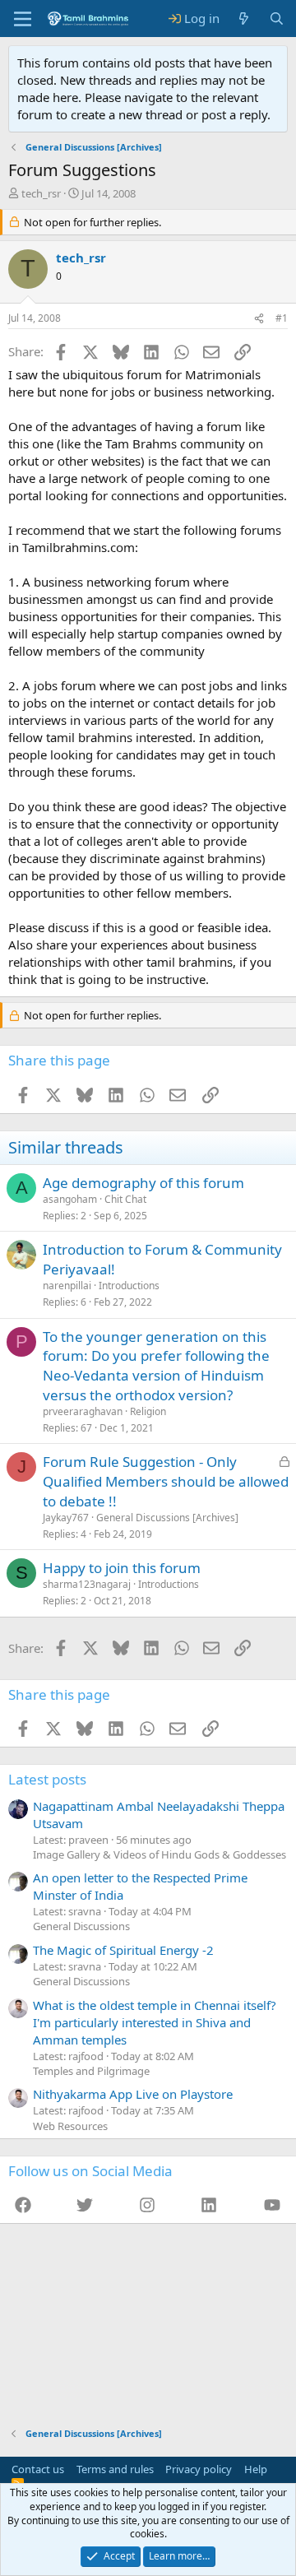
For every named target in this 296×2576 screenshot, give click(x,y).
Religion (148, 1411)
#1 (282, 318)
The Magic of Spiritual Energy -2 (123, 1950)
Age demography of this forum (143, 1183)
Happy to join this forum (122, 1568)
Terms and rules (115, 2469)
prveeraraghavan (83, 1411)
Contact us (38, 2469)
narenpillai (67, 1286)
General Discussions (81, 1926)
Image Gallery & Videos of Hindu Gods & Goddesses (160, 1854)
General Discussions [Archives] (167, 1518)
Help (256, 2469)
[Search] (277, 19)
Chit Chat (125, 1199)
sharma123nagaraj (87, 1584)
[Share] (259, 319)
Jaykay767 (66, 1518)
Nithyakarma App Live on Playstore (133, 2094)
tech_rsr (41, 193)
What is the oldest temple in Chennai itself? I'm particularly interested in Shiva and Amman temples (155, 2022)
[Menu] (23, 19)
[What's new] (244, 19)
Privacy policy (199, 2469)
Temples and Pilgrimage (91, 2071)
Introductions (129, 1286)
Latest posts (47, 1779)
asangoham (70, 1199)
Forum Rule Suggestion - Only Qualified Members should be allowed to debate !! (166, 1481)
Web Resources (70, 2126)
